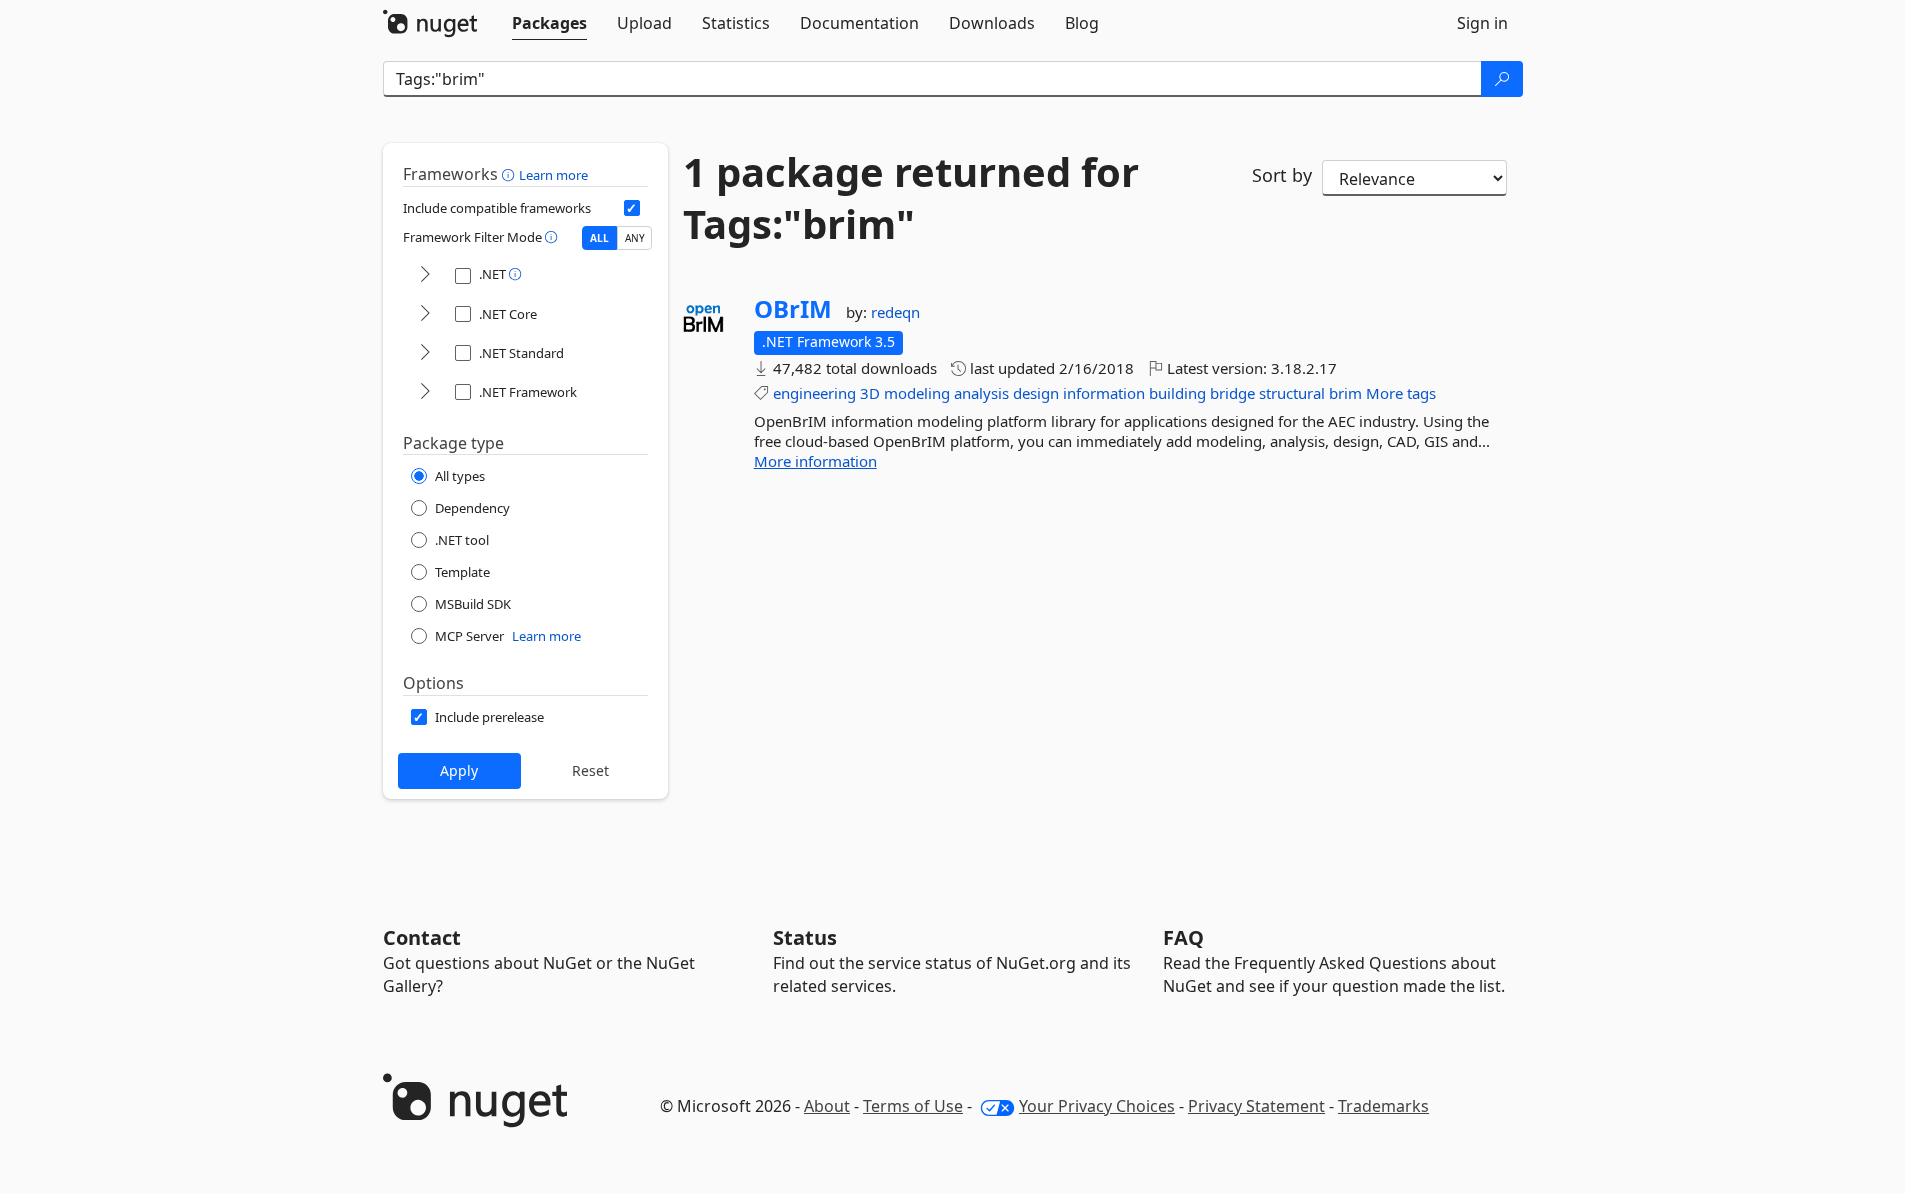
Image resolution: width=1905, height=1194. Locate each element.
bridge (1232, 393)
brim (1345, 393)
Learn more (553, 175)
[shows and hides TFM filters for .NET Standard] (425, 353)
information (1104, 393)
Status (805, 937)
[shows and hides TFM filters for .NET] (425, 275)
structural (1292, 393)
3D (870, 393)
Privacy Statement (1256, 1106)
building (1177, 393)
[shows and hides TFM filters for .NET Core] (425, 314)
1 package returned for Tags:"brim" (911, 198)
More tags (1401, 393)
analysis (981, 393)
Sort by (1282, 175)
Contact (422, 937)
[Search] (1502, 79)
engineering (814, 393)
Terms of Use (913, 1106)
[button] (510, 174)
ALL (599, 238)
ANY (635, 238)
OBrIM (793, 309)
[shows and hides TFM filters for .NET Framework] (425, 392)
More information (815, 461)
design (1036, 393)
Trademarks (1383, 1106)
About (827, 1106)
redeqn (895, 312)
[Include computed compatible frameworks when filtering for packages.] (632, 208)
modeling (917, 393)
